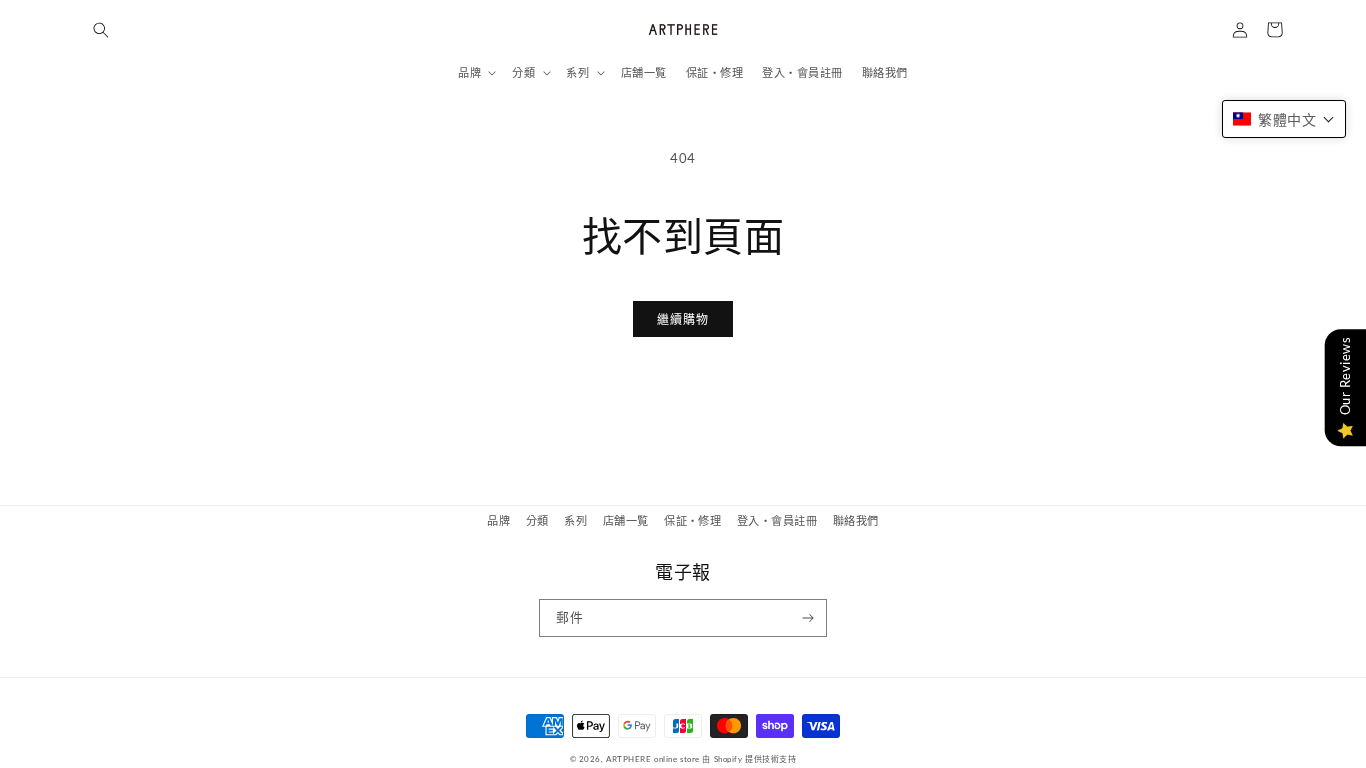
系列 (575, 520)
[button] (100, 29)
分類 (537, 520)
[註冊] (808, 618)
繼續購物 (682, 319)
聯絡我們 (856, 520)
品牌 (498, 520)
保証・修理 (692, 520)
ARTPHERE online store (653, 759)
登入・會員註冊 (777, 520)
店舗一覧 (626, 520)
